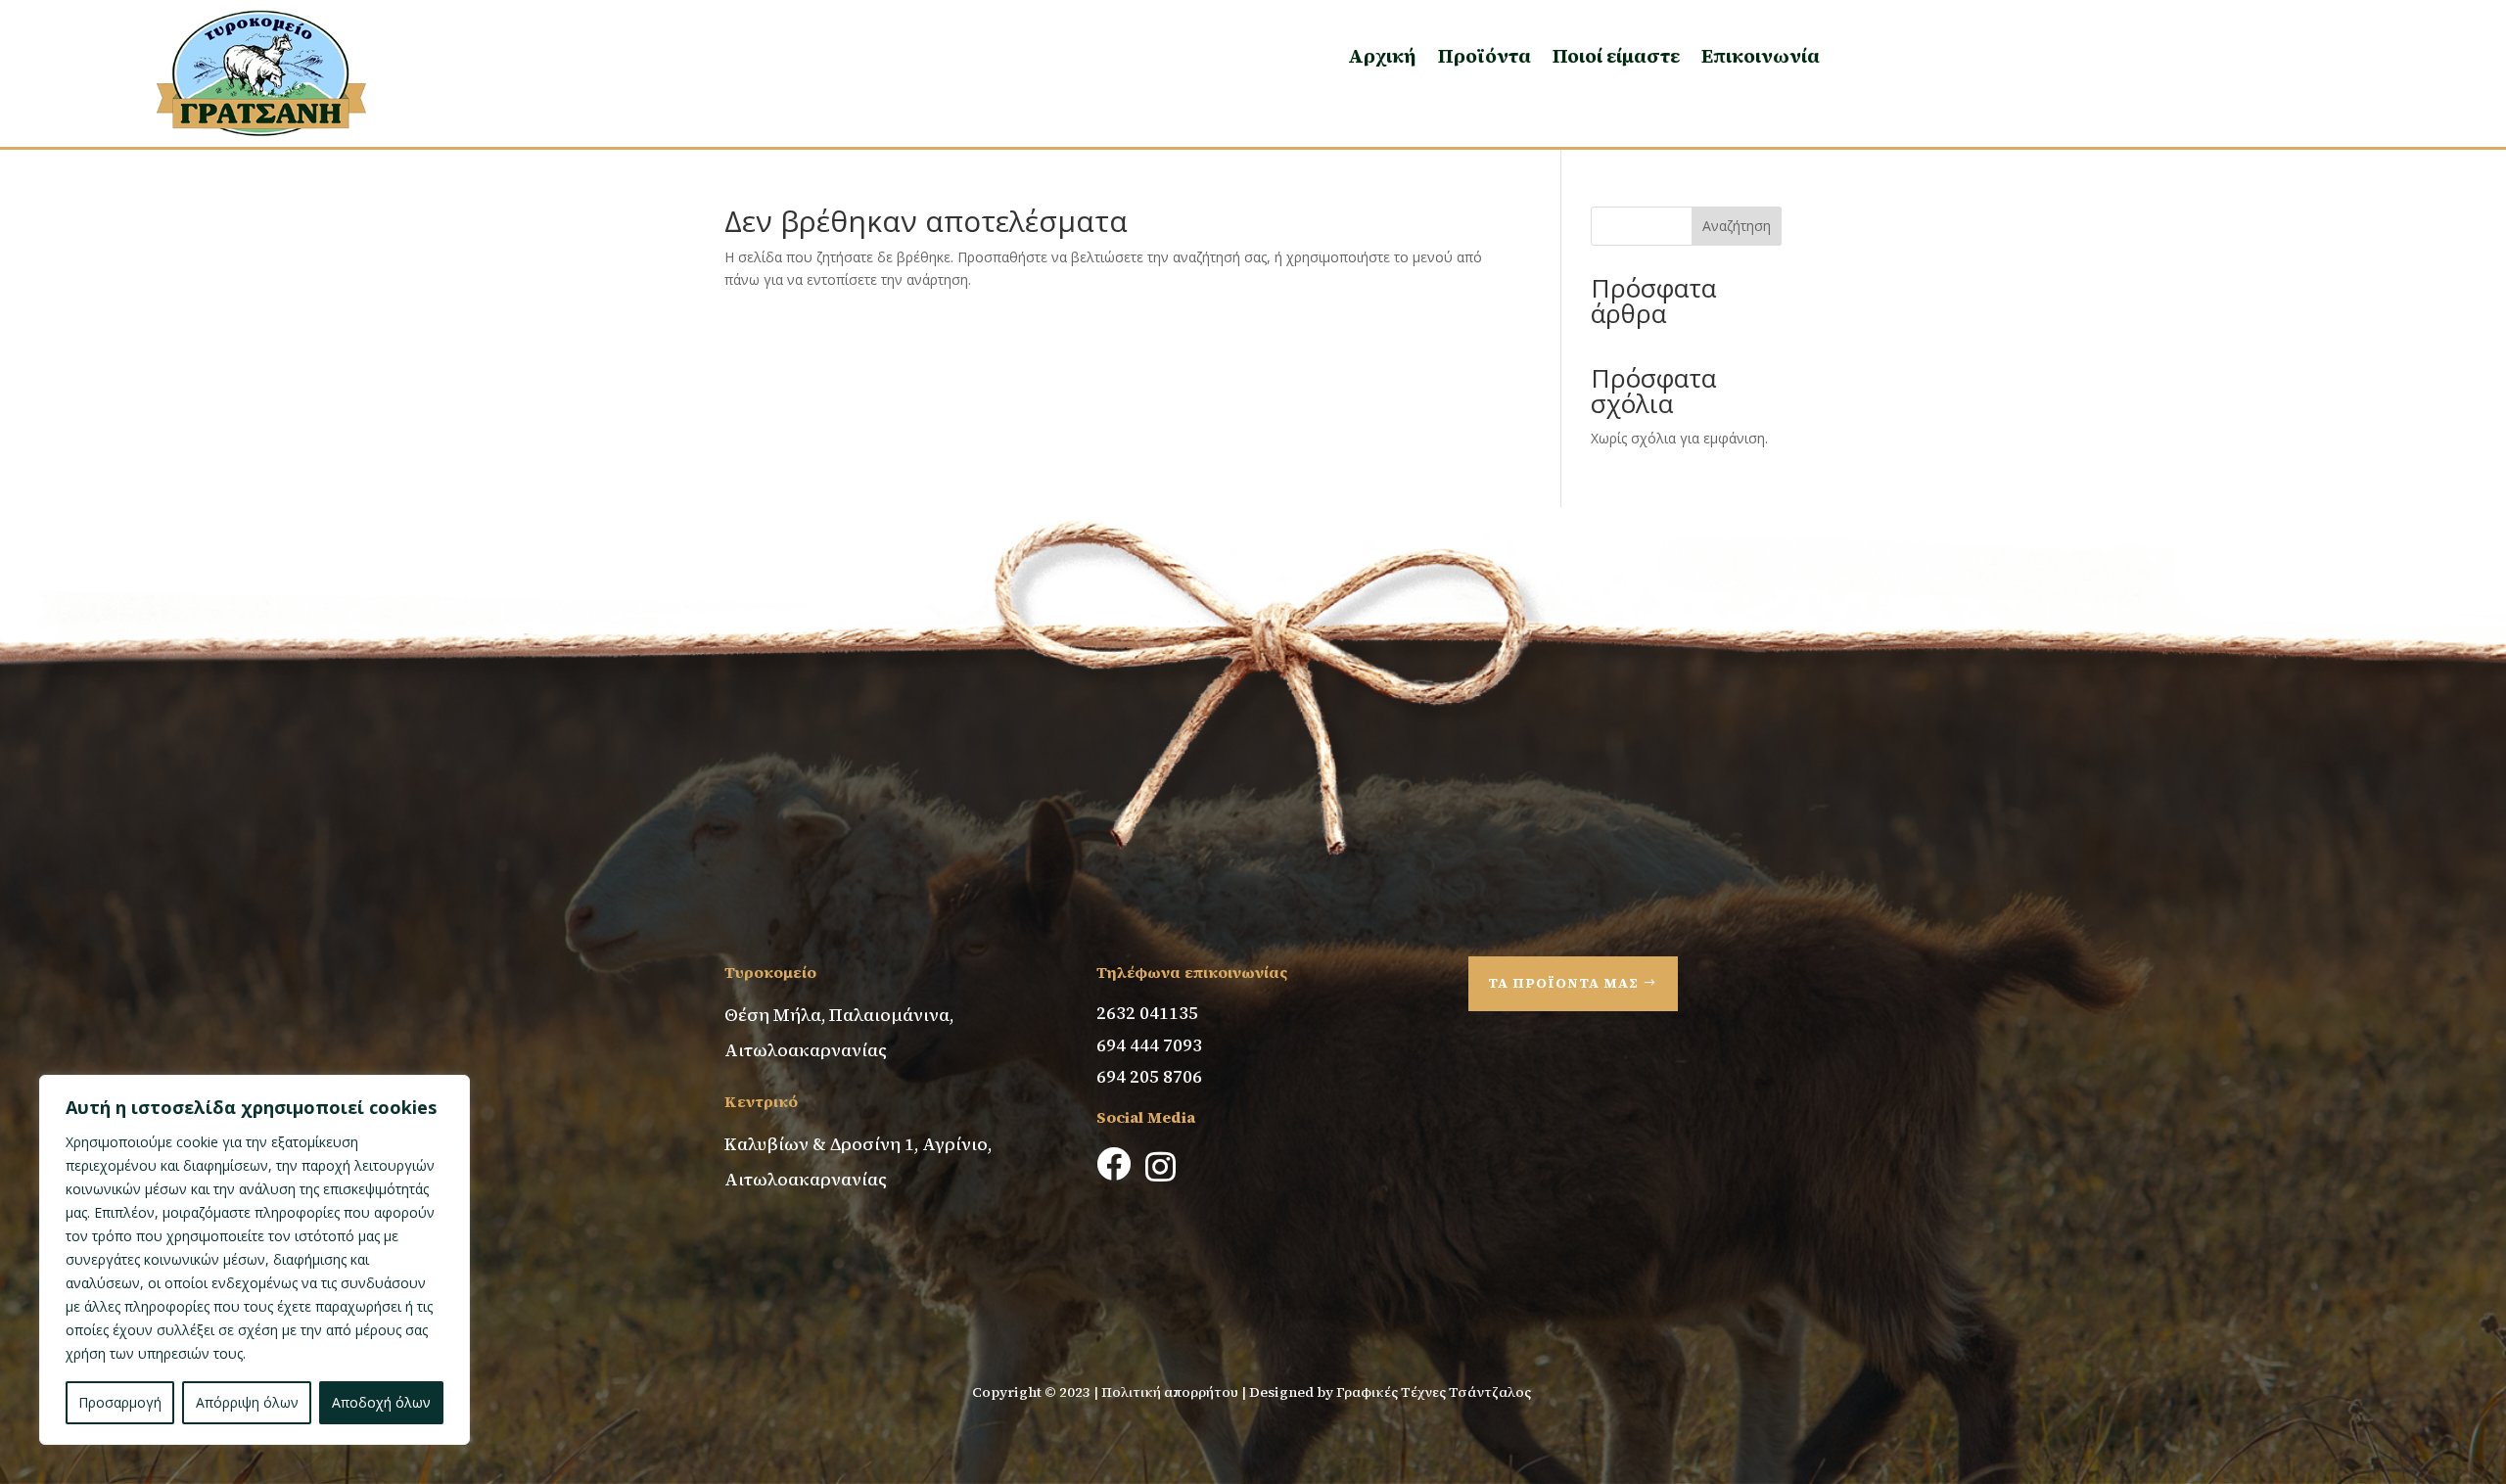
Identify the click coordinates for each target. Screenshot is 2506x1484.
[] (1112, 1238)
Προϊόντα (1485, 56)
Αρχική (1382, 56)
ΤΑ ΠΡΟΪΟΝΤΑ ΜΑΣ (1563, 983)
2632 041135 (1147, 1013)
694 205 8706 (1149, 1076)
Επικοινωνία (1761, 56)
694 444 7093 (1149, 1045)
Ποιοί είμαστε (1616, 56)
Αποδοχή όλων (381, 1402)
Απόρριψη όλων (247, 1402)
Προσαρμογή (120, 1402)
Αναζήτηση (1737, 226)
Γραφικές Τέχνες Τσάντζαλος (1435, 1392)
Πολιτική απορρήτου (1170, 1392)
